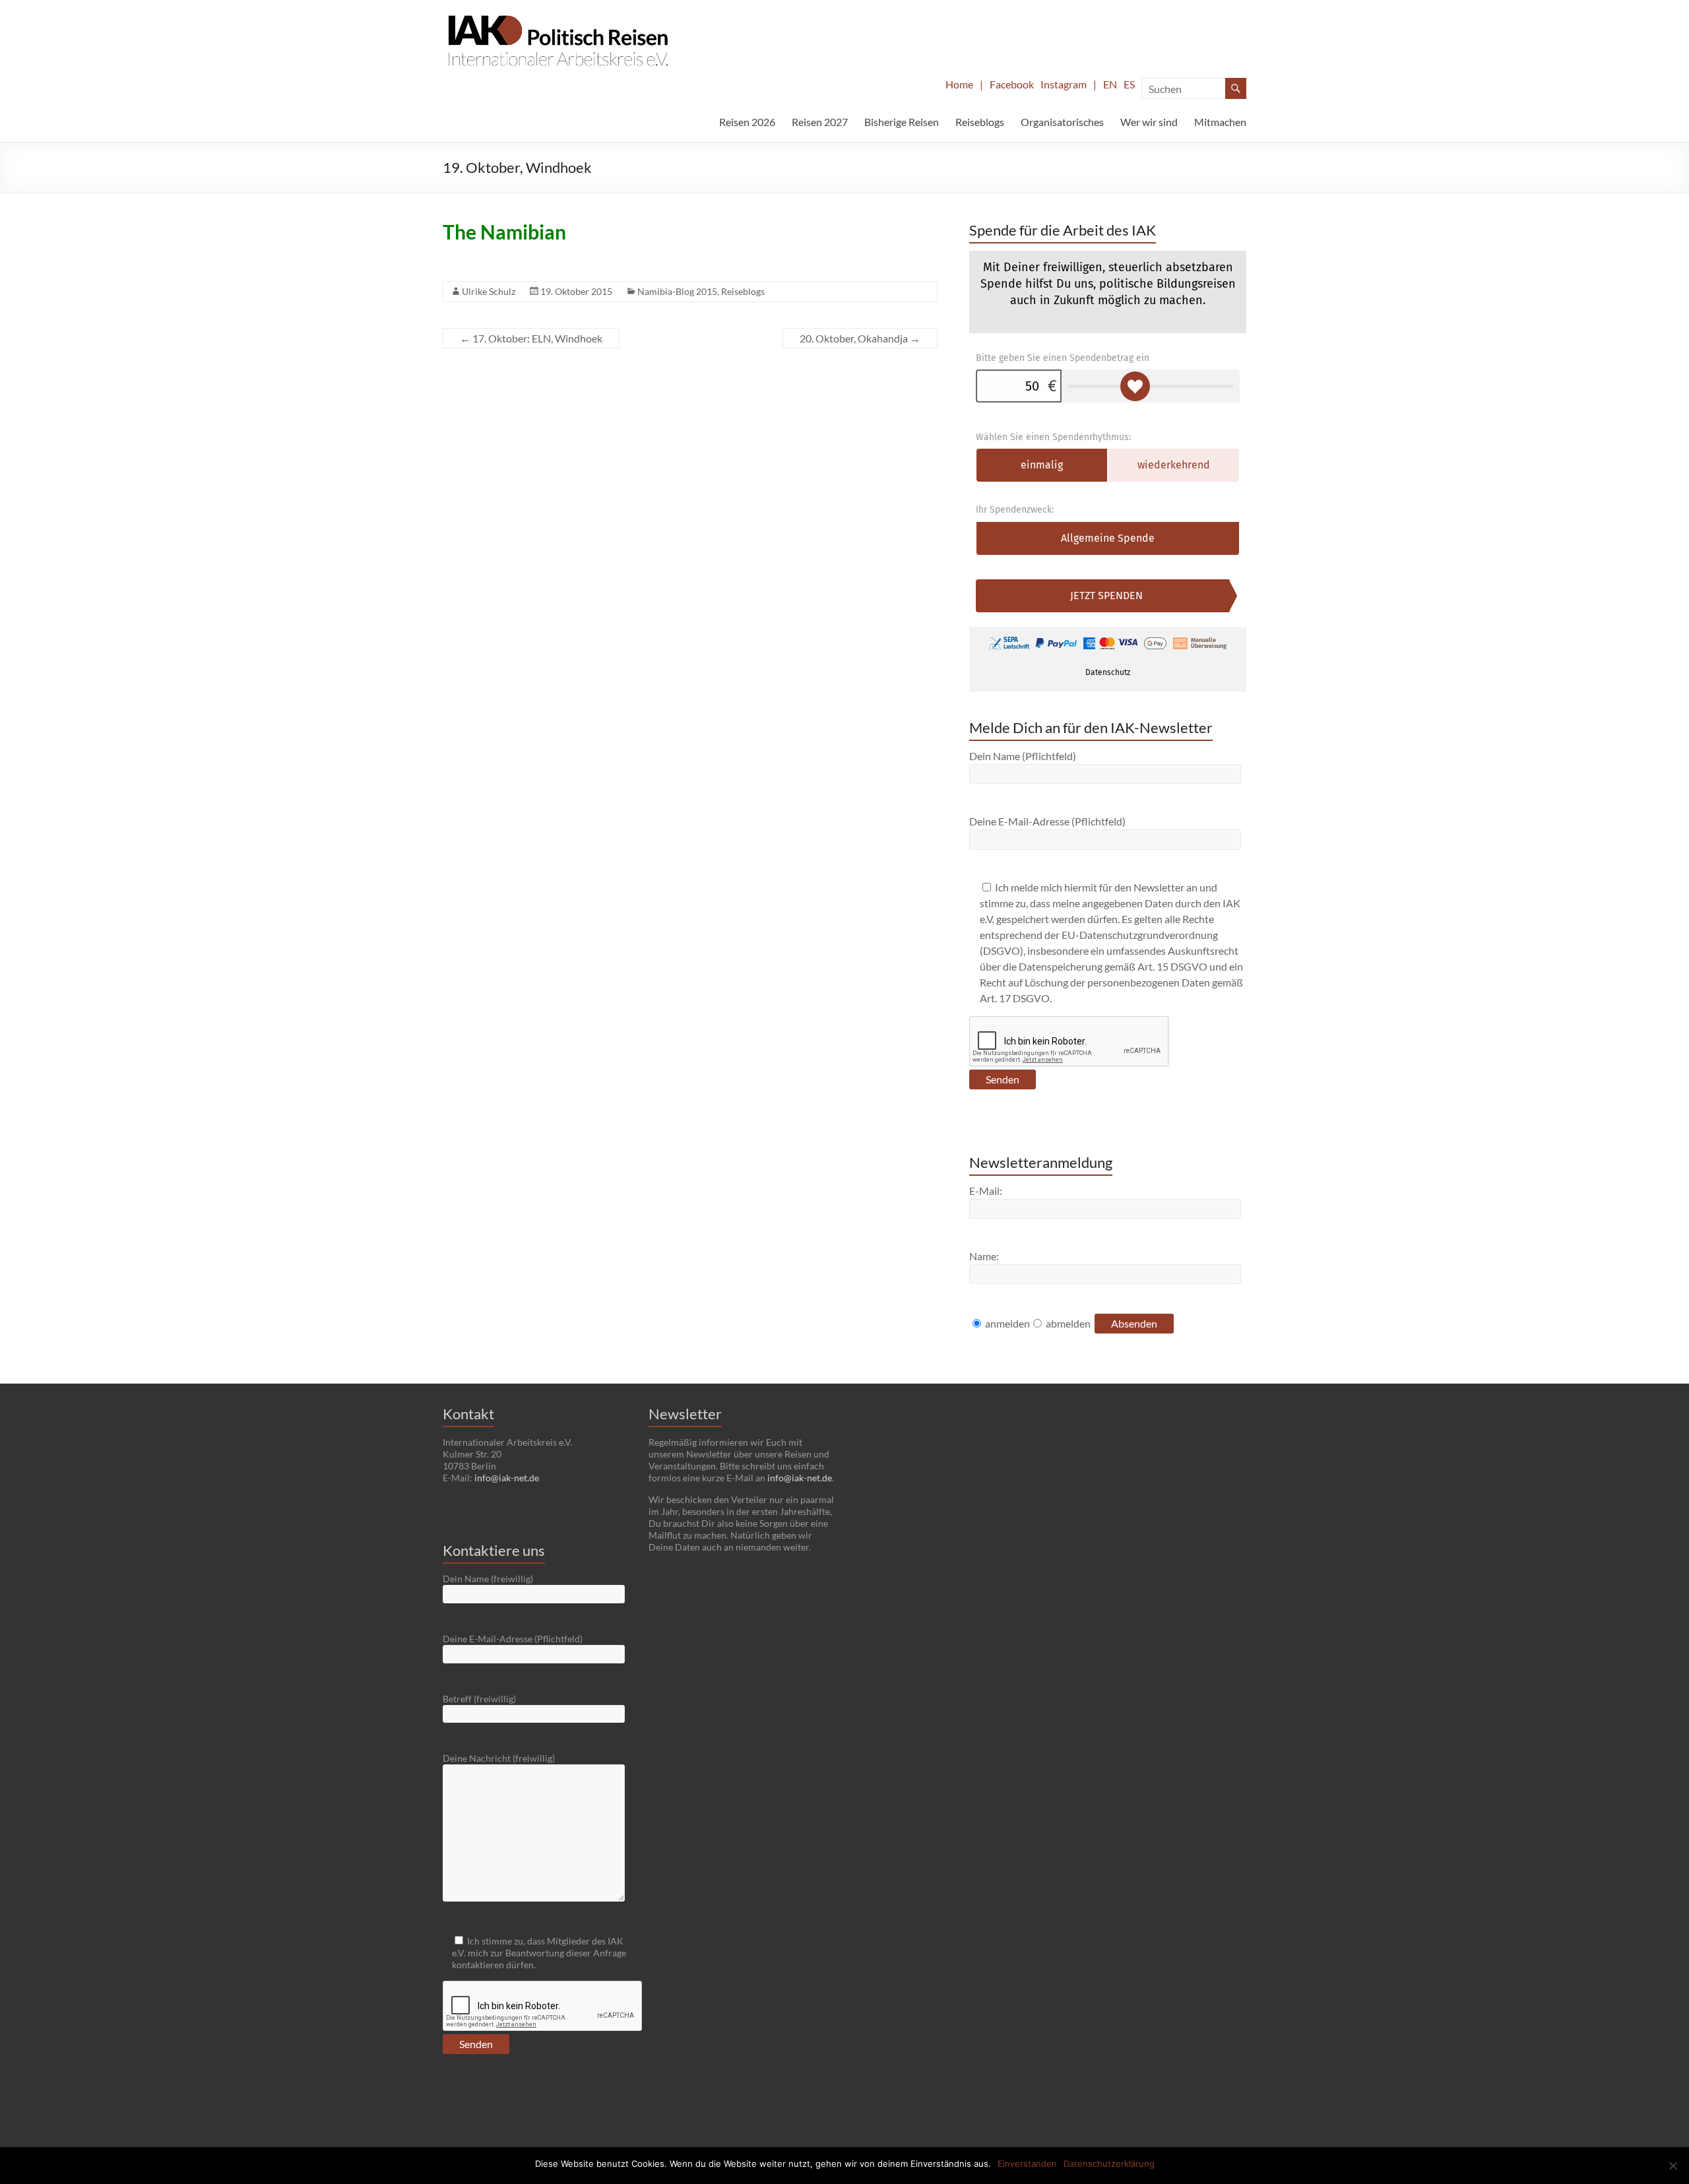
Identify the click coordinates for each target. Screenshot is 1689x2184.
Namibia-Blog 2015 (677, 291)
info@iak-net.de (507, 1478)
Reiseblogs (980, 122)
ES (1129, 84)
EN (1110, 84)
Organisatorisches (1062, 122)
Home (959, 84)
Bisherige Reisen (902, 122)
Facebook (1012, 84)
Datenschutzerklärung (1109, 2164)
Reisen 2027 (820, 122)
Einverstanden (1027, 2164)
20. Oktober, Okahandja (860, 338)
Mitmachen (1220, 122)
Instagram (1064, 84)
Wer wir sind (1149, 122)
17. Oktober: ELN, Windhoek (531, 338)
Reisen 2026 (747, 122)
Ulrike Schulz (489, 291)
